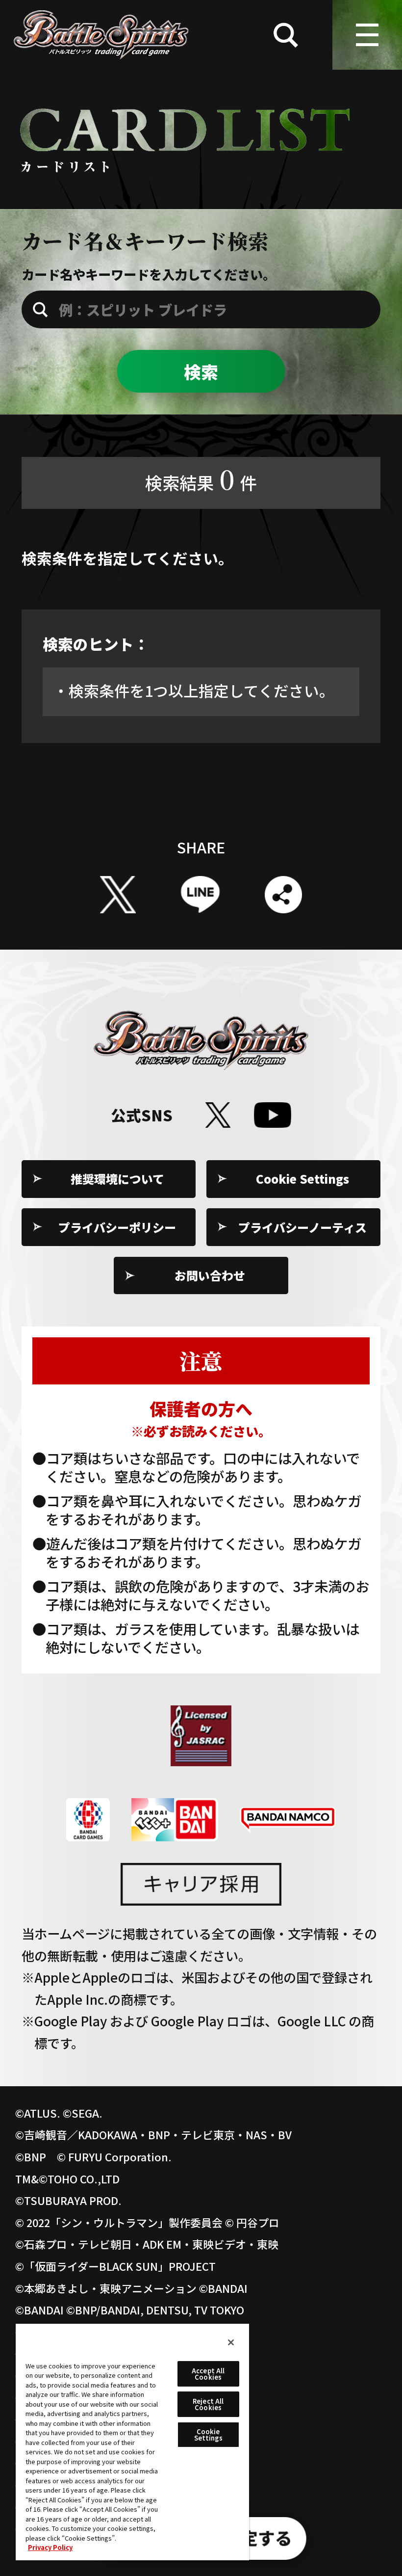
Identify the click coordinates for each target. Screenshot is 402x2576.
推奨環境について (117, 1179)
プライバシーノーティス (302, 1227)
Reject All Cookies (208, 2404)
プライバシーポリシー (117, 1227)
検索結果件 (201, 478)
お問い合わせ (210, 1275)
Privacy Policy (50, 2547)
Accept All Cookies (208, 2374)
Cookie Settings (302, 1179)
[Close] (231, 2342)
